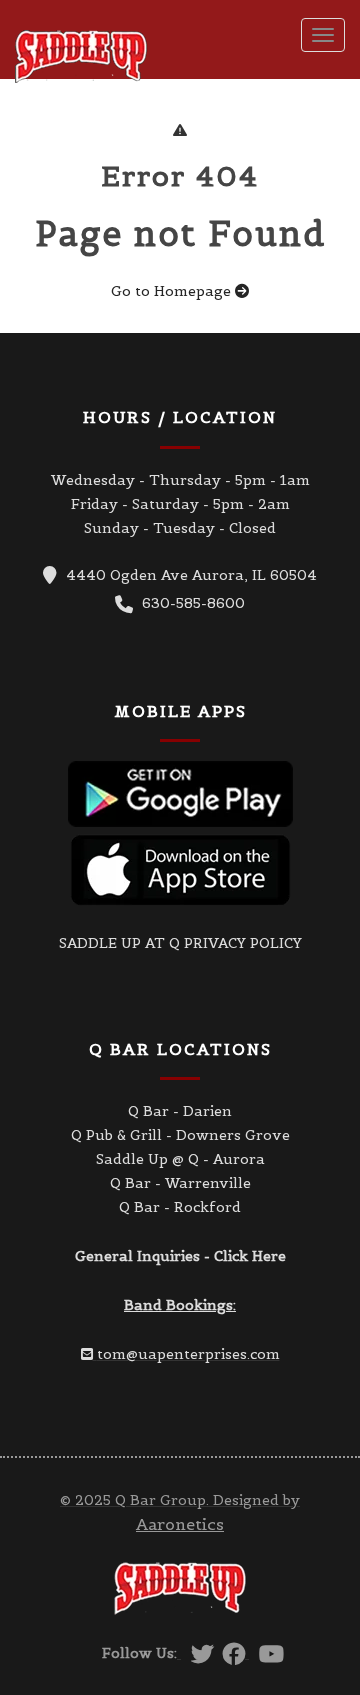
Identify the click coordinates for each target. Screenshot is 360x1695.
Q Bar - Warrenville (180, 1183)
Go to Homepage (173, 291)
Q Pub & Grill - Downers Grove (180, 1135)
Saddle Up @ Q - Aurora (180, 1159)
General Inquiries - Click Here (180, 1256)
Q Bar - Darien (180, 1111)
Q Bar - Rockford (180, 1207)
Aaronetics (180, 1524)
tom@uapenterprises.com (188, 1354)
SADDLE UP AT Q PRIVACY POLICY (180, 943)
